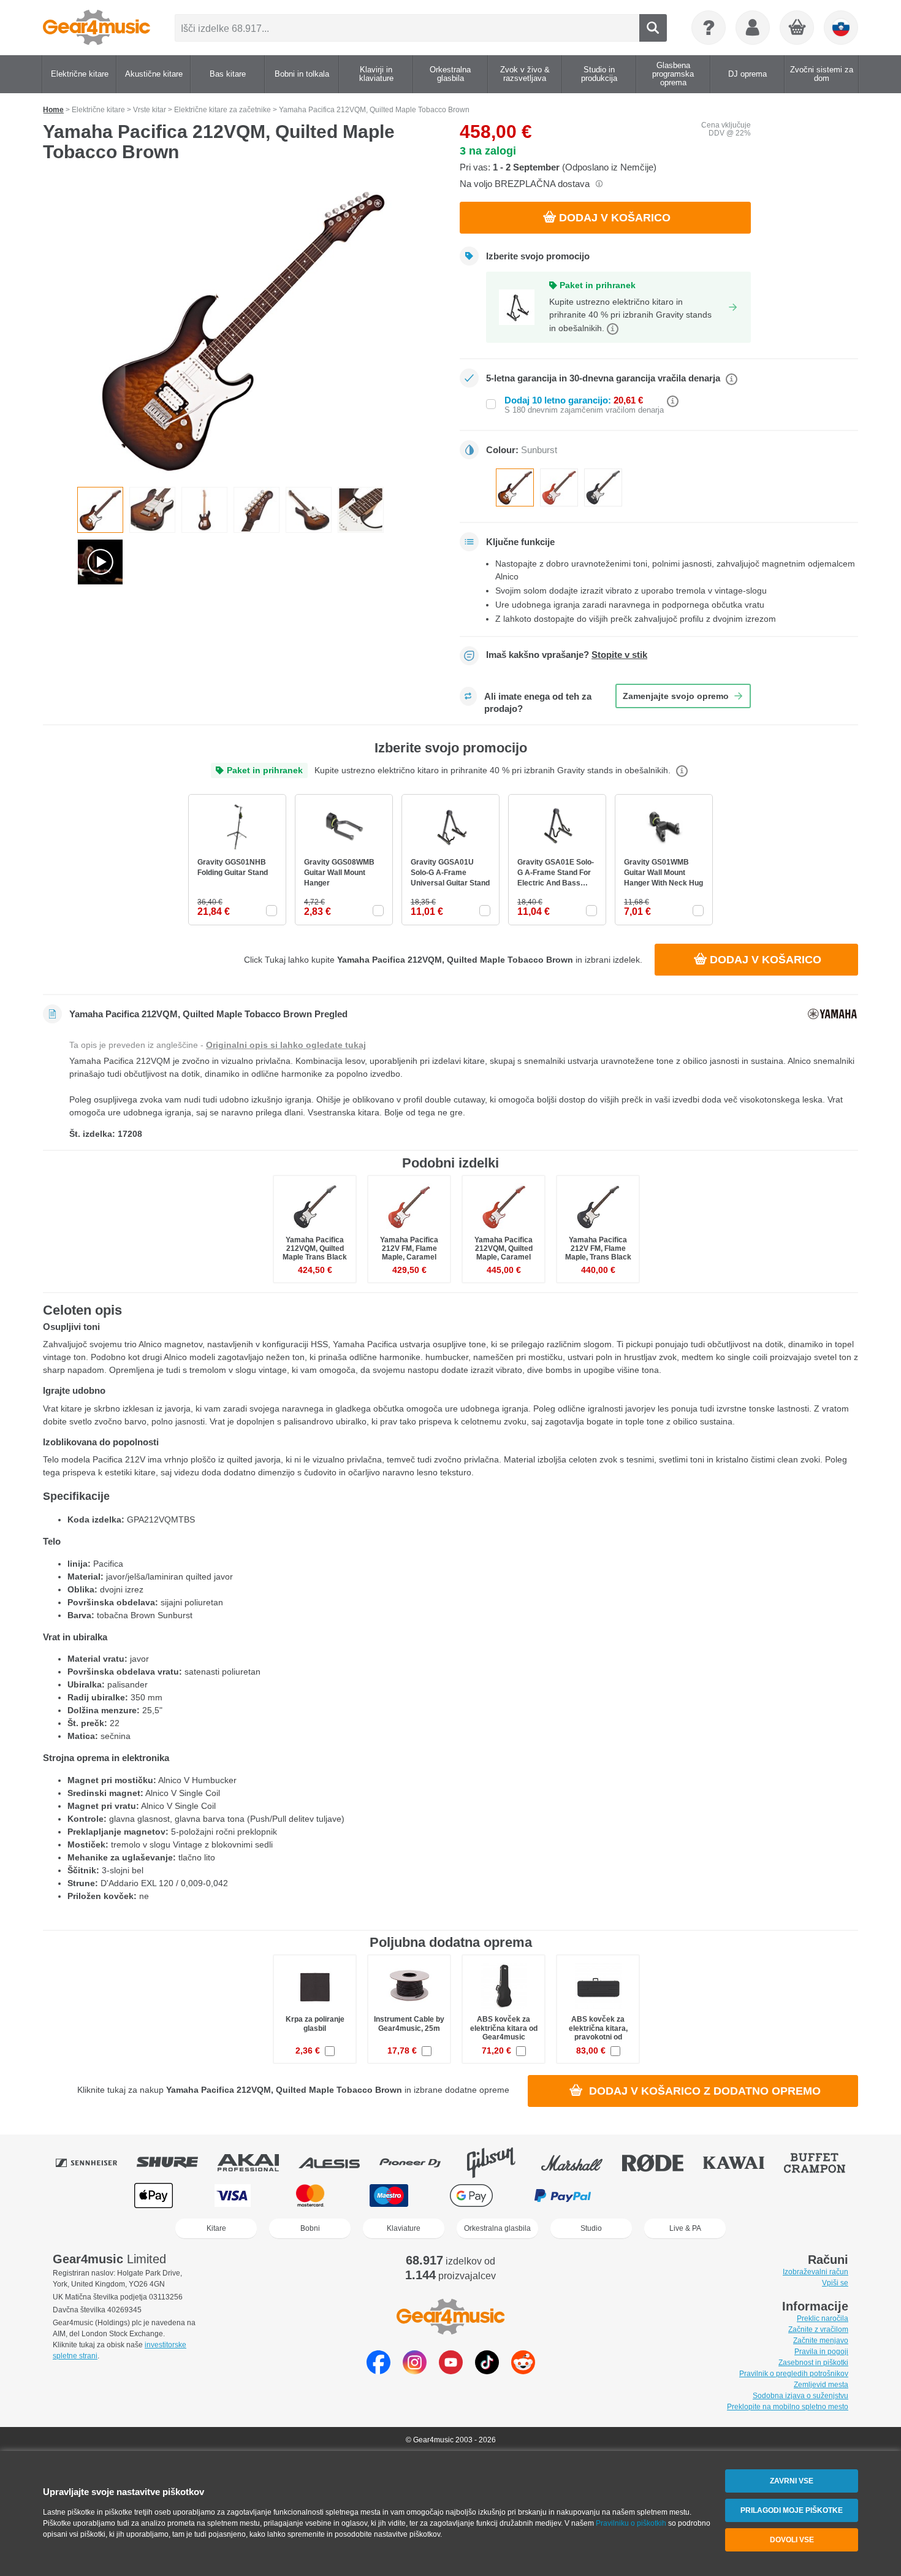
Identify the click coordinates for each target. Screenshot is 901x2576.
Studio (591, 2228)
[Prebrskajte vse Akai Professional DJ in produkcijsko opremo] (257, 2163)
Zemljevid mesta (821, 2385)
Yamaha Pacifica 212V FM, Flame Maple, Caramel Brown (409, 1253)
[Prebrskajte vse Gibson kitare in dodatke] (500, 2163)
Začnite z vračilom (818, 2329)
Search (653, 28)
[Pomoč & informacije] (709, 28)
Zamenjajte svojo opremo (676, 696)
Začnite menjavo (821, 2341)
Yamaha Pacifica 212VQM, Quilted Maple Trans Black (315, 1248)
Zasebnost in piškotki (813, 2363)
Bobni (310, 2228)
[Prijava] (753, 28)
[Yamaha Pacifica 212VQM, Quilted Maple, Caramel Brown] (559, 487)
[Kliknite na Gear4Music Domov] (97, 28)
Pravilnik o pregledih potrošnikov (794, 2374)
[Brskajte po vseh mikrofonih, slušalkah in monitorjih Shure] (176, 2163)
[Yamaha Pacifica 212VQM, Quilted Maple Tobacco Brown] (242, 329)
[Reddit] (523, 2371)
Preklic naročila (823, 2318)
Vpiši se (835, 2283)
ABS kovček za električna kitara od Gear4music (504, 2028)
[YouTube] (451, 2371)
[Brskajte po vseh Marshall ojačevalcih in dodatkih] (580, 2163)
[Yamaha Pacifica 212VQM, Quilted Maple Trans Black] (603, 487)
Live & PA (685, 2228)
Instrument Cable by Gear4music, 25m (409, 2024)
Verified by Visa (746, 2196)
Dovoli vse (792, 2540)
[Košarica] (797, 28)
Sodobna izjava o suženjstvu (800, 2396)
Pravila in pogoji (821, 2352)
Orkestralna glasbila (497, 2228)
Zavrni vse (792, 2481)
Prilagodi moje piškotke (792, 2510)
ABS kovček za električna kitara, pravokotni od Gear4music (598, 2032)
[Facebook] (378, 2371)
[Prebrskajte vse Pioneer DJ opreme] (419, 2163)
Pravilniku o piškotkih (631, 2523)
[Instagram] (415, 2371)
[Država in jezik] (841, 28)
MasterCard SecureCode (658, 2196)
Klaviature (404, 2228)
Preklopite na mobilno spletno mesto (788, 2407)
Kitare (216, 2228)
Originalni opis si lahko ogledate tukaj (286, 1045)
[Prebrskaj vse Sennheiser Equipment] (95, 2163)
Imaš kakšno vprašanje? (567, 655)
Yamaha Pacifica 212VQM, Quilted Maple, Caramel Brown (504, 1253)
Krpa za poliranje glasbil (315, 2024)
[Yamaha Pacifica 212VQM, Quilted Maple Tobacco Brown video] (100, 562)
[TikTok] (487, 2371)
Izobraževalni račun (815, 2272)
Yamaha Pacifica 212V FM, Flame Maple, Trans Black (598, 1248)
